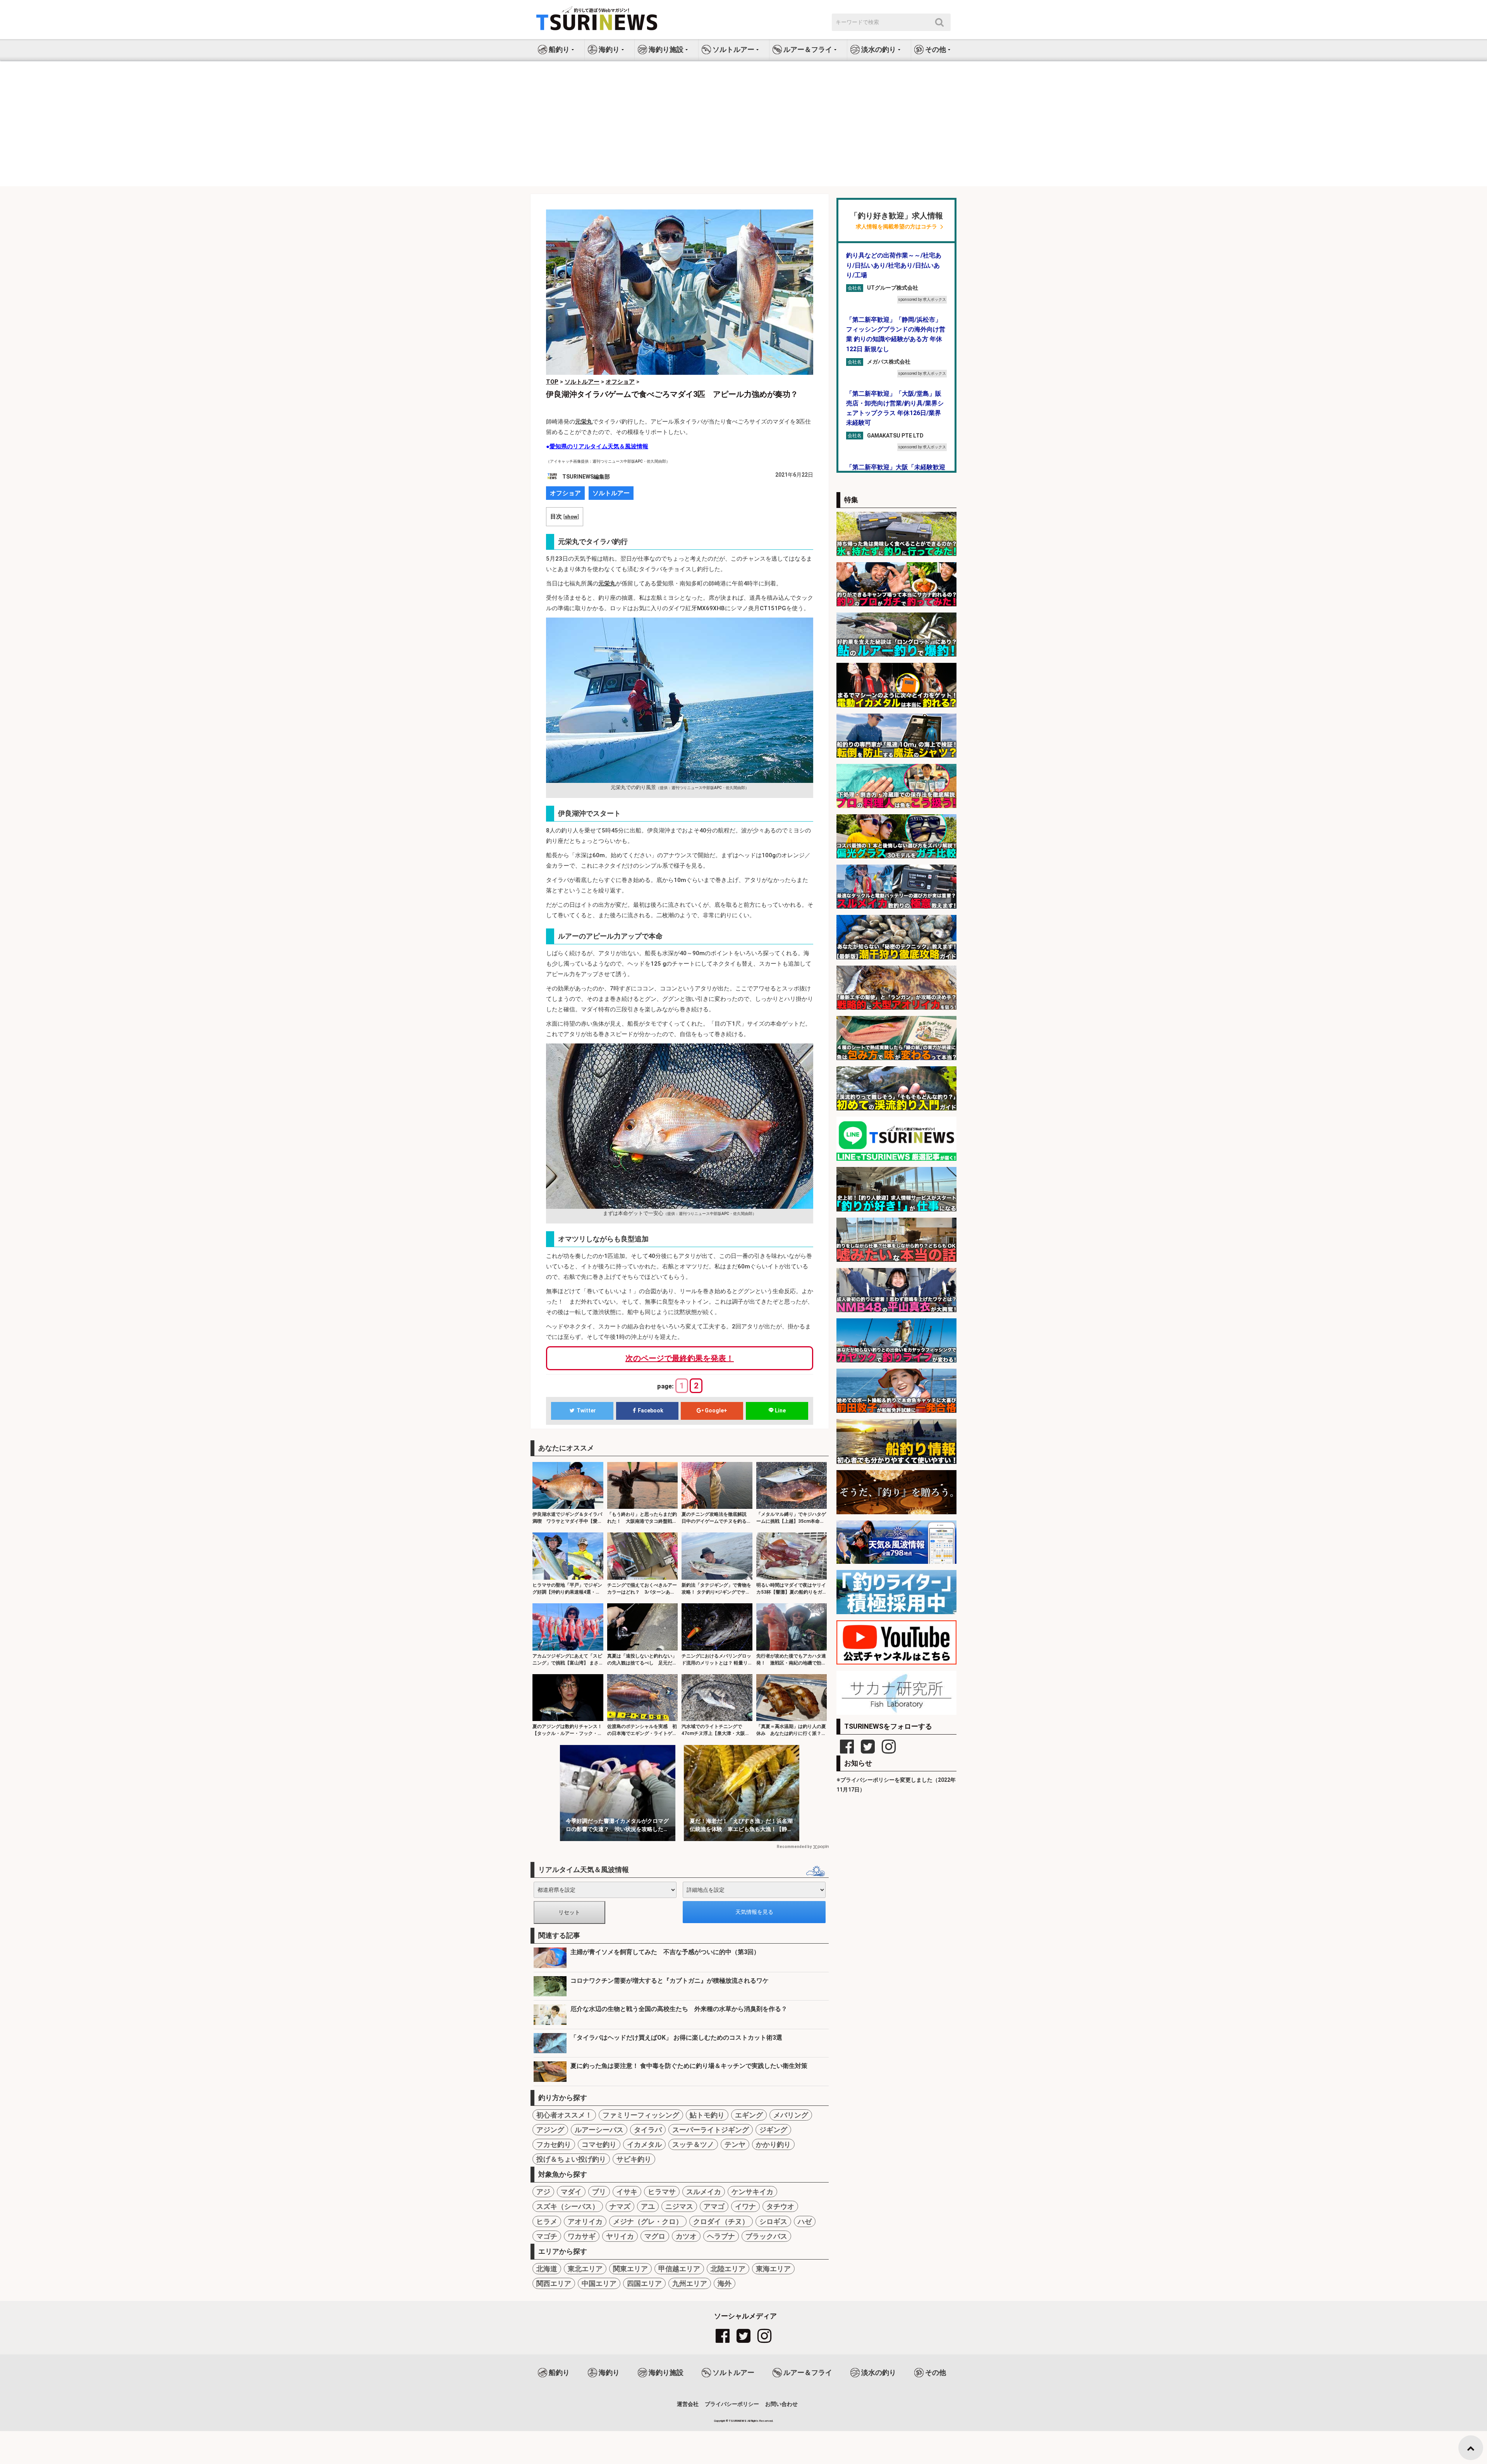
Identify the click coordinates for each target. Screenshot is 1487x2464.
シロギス (773, 2221)
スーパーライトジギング (711, 2130)
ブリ (599, 2192)
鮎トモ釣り (707, 2115)
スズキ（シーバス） (568, 2206)
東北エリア (585, 2269)
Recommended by (794, 1847)
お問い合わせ (781, 2404)
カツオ (686, 2236)
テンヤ (735, 2144)
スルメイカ (704, 2192)
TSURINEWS (738, 2421)
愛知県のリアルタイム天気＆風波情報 (599, 446)
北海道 (547, 2269)
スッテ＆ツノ (693, 2144)
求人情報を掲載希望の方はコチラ (896, 227)
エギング (749, 2115)
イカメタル (644, 2144)
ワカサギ (582, 2236)
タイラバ (648, 2130)
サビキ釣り (634, 2159)
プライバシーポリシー (732, 2404)
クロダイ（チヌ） (721, 2221)
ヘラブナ (721, 2236)
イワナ (745, 2206)
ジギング (773, 2130)
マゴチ (547, 2236)
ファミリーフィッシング (641, 2115)
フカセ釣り (554, 2144)
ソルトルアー (611, 493)
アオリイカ (585, 2221)
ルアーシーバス (599, 2130)
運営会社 (688, 2404)
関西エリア (554, 2283)
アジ (543, 2192)
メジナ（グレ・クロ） (648, 2221)
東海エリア (773, 2269)
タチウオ (780, 2206)
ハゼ (805, 2221)
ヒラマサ (662, 2192)
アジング (550, 2130)
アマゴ (714, 2206)
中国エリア (599, 2283)
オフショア (565, 493)
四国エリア (644, 2283)
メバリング (791, 2115)
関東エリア (630, 2269)
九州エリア (690, 2283)
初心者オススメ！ (564, 2115)
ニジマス (679, 2206)
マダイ (571, 2192)
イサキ (627, 2192)
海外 (725, 2283)
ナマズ (620, 2206)
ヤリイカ (620, 2236)
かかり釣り (773, 2144)
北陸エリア (728, 2269)
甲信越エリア (679, 2269)
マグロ (655, 2236)
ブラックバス (766, 2236)
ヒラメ (547, 2221)
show (571, 516)
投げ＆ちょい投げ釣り (571, 2159)
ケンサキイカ (752, 2192)
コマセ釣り (599, 2144)
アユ (648, 2206)
